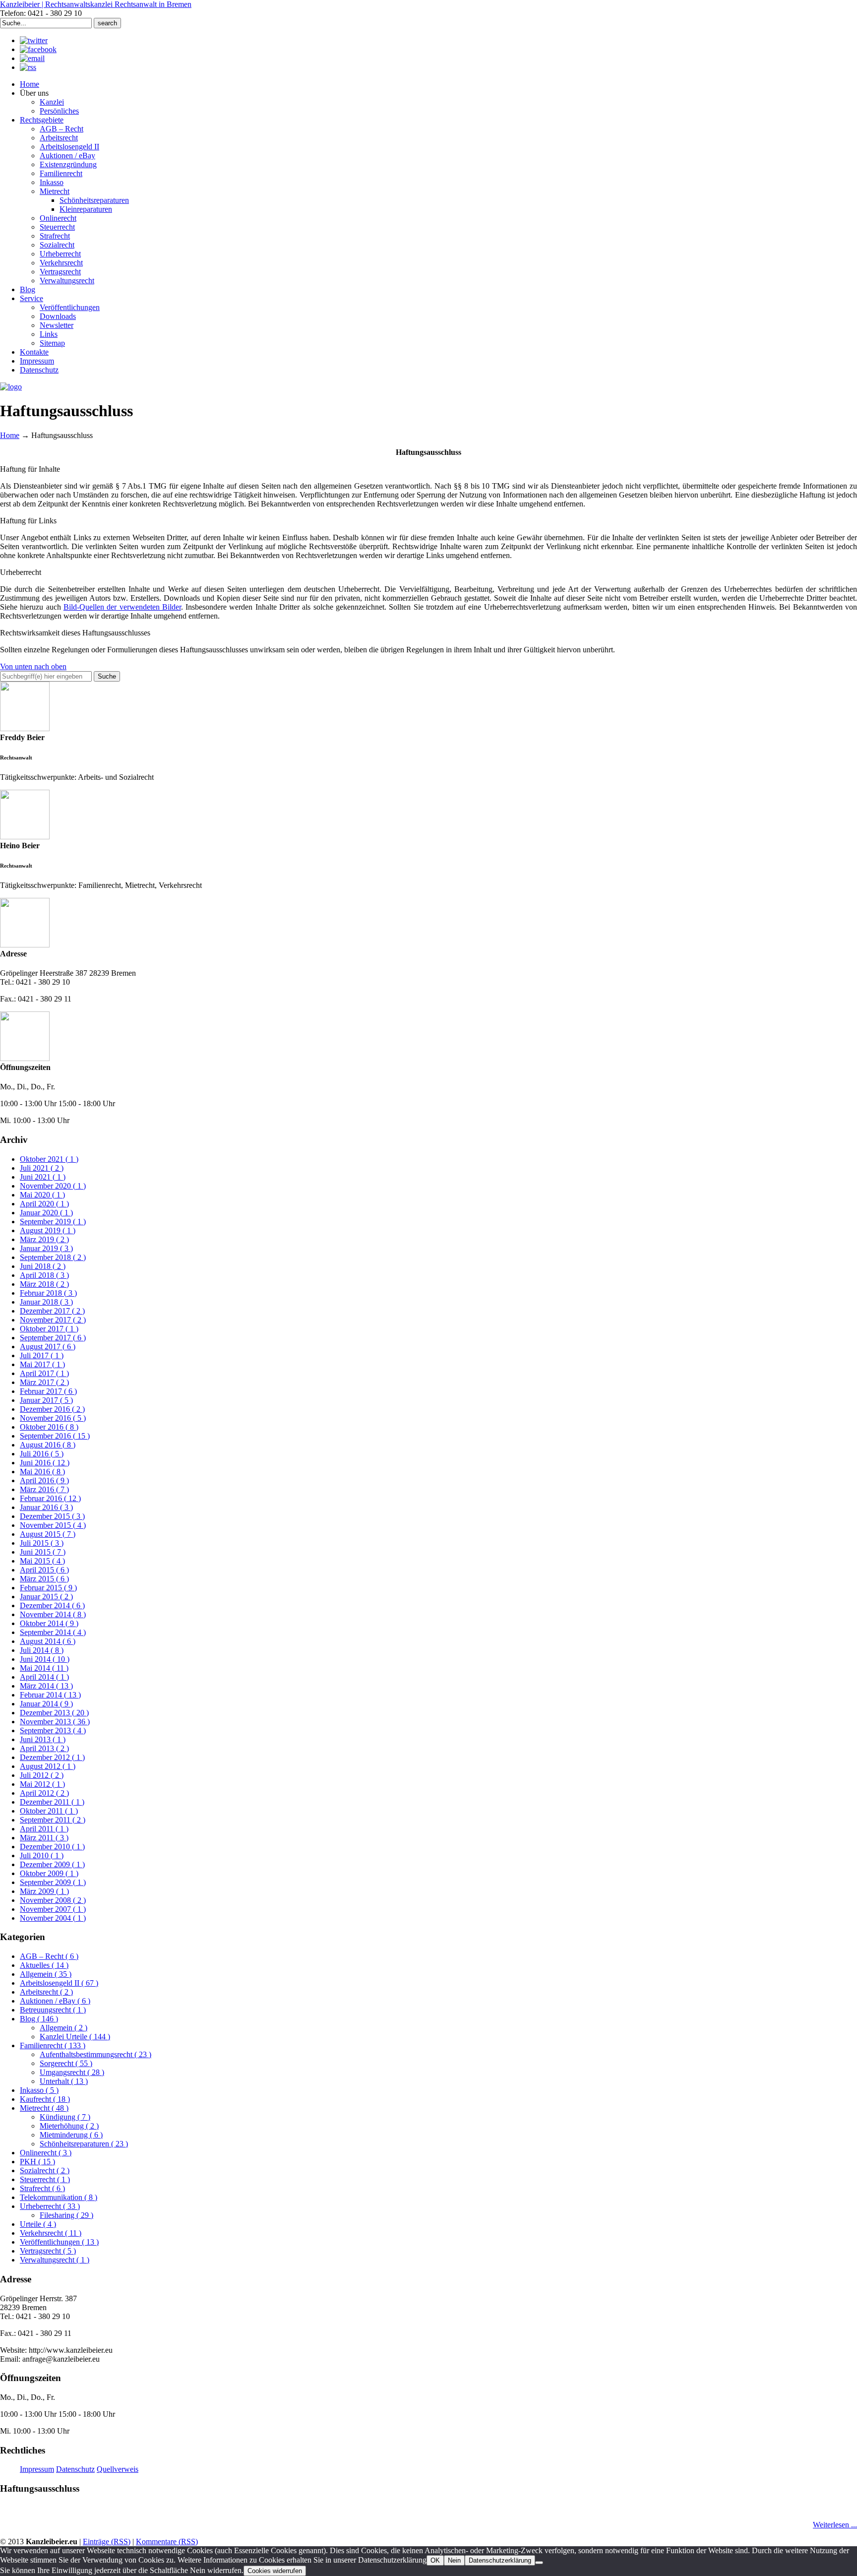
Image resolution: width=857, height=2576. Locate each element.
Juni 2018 (43, 1266)
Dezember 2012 (52, 1757)
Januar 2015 (46, 1597)
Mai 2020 (42, 1195)
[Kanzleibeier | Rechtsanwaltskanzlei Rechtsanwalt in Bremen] (11, 387)
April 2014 (44, 1677)
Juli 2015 (42, 1543)
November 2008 (53, 1900)
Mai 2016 (42, 1472)
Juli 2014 (42, 1650)
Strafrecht (42, 2188)
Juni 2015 (43, 1552)
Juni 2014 (45, 1659)
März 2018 (44, 1284)
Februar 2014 (50, 1695)
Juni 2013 (43, 1739)
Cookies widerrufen (275, 2571)
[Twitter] (34, 40)
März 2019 (44, 1239)
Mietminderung (71, 2135)
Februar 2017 (48, 1391)
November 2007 (53, 1909)
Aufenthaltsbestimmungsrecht (95, 2054)
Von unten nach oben (33, 666)
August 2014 (48, 1641)
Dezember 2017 (52, 1311)
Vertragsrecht (48, 2251)
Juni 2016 (45, 1463)
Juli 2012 (42, 1775)
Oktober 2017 (49, 1329)
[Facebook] (38, 49)
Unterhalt (64, 2081)
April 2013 (44, 1748)
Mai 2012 (42, 1784)
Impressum (37, 2469)
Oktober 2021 (49, 1159)
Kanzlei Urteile (75, 2037)
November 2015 (53, 1525)
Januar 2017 (46, 1400)
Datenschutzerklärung (500, 2560)
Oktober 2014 (49, 1623)
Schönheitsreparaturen (84, 2144)
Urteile (38, 2224)
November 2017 (53, 1320)
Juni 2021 (43, 1177)
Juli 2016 (42, 1454)
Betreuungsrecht (53, 2010)
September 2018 (53, 1257)
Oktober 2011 (49, 1811)
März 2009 (44, 1891)
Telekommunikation (59, 2197)
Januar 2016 (46, 1507)
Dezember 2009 (52, 1864)
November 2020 (53, 1186)
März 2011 (44, 1838)
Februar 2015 (48, 1588)
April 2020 (44, 1204)
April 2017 (44, 1373)
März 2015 (44, 1579)
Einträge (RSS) (107, 2542)
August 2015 (48, 1534)
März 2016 (44, 1489)
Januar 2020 (46, 1213)
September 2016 (55, 1436)
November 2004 (53, 1918)
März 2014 (46, 1686)
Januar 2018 (46, 1302)
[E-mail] (32, 58)
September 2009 (53, 1882)
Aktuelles (44, 1965)
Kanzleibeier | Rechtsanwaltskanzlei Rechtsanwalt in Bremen (96, 4)
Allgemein (46, 1974)
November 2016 (53, 1418)
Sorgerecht (66, 2063)
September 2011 (53, 1820)
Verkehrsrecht (51, 2233)
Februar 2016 (50, 1498)
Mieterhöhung (69, 2126)
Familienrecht (53, 2045)
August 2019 (48, 1230)
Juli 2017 (42, 1355)
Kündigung (65, 2117)
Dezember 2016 (52, 1409)
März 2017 (44, 1382)
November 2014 (53, 1614)
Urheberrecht (50, 2206)
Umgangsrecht (72, 2072)
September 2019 (53, 1222)
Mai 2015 (42, 1561)
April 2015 (44, 1570)
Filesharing (66, 2215)
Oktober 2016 (49, 1427)
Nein (454, 2560)
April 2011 (44, 1829)
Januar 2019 (46, 1248)
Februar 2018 (48, 1293)
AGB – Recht (49, 1956)
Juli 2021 (42, 1168)
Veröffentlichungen (59, 2242)
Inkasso (39, 2090)
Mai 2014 (44, 1668)
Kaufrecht (45, 2099)
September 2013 (53, 1730)
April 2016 (44, 1480)
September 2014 (53, 1632)
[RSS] (28, 67)
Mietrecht (44, 2108)
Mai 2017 (42, 1364)
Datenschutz (75, 2469)
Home (10, 435)
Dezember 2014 (52, 1605)
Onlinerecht (46, 2153)
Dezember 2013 (54, 1713)
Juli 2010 (42, 1855)
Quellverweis (118, 2469)
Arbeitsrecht (46, 1992)
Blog (39, 2019)
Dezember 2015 (52, 1516)
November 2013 (55, 1722)
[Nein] (539, 2563)
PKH (37, 2162)
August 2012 (48, 1766)
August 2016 (48, 1445)
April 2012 (44, 1793)
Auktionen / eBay (55, 2001)
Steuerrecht (45, 2179)
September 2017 (53, 1338)
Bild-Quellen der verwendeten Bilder (122, 607)
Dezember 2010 (52, 1847)
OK (435, 2560)
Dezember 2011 (52, 1802)
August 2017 (48, 1347)
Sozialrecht (45, 2170)
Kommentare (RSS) (167, 2542)
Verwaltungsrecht (55, 2260)
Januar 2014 (46, 1704)
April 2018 (44, 1275)
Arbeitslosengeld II (59, 1983)
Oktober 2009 (49, 1873)
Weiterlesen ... (835, 2525)
